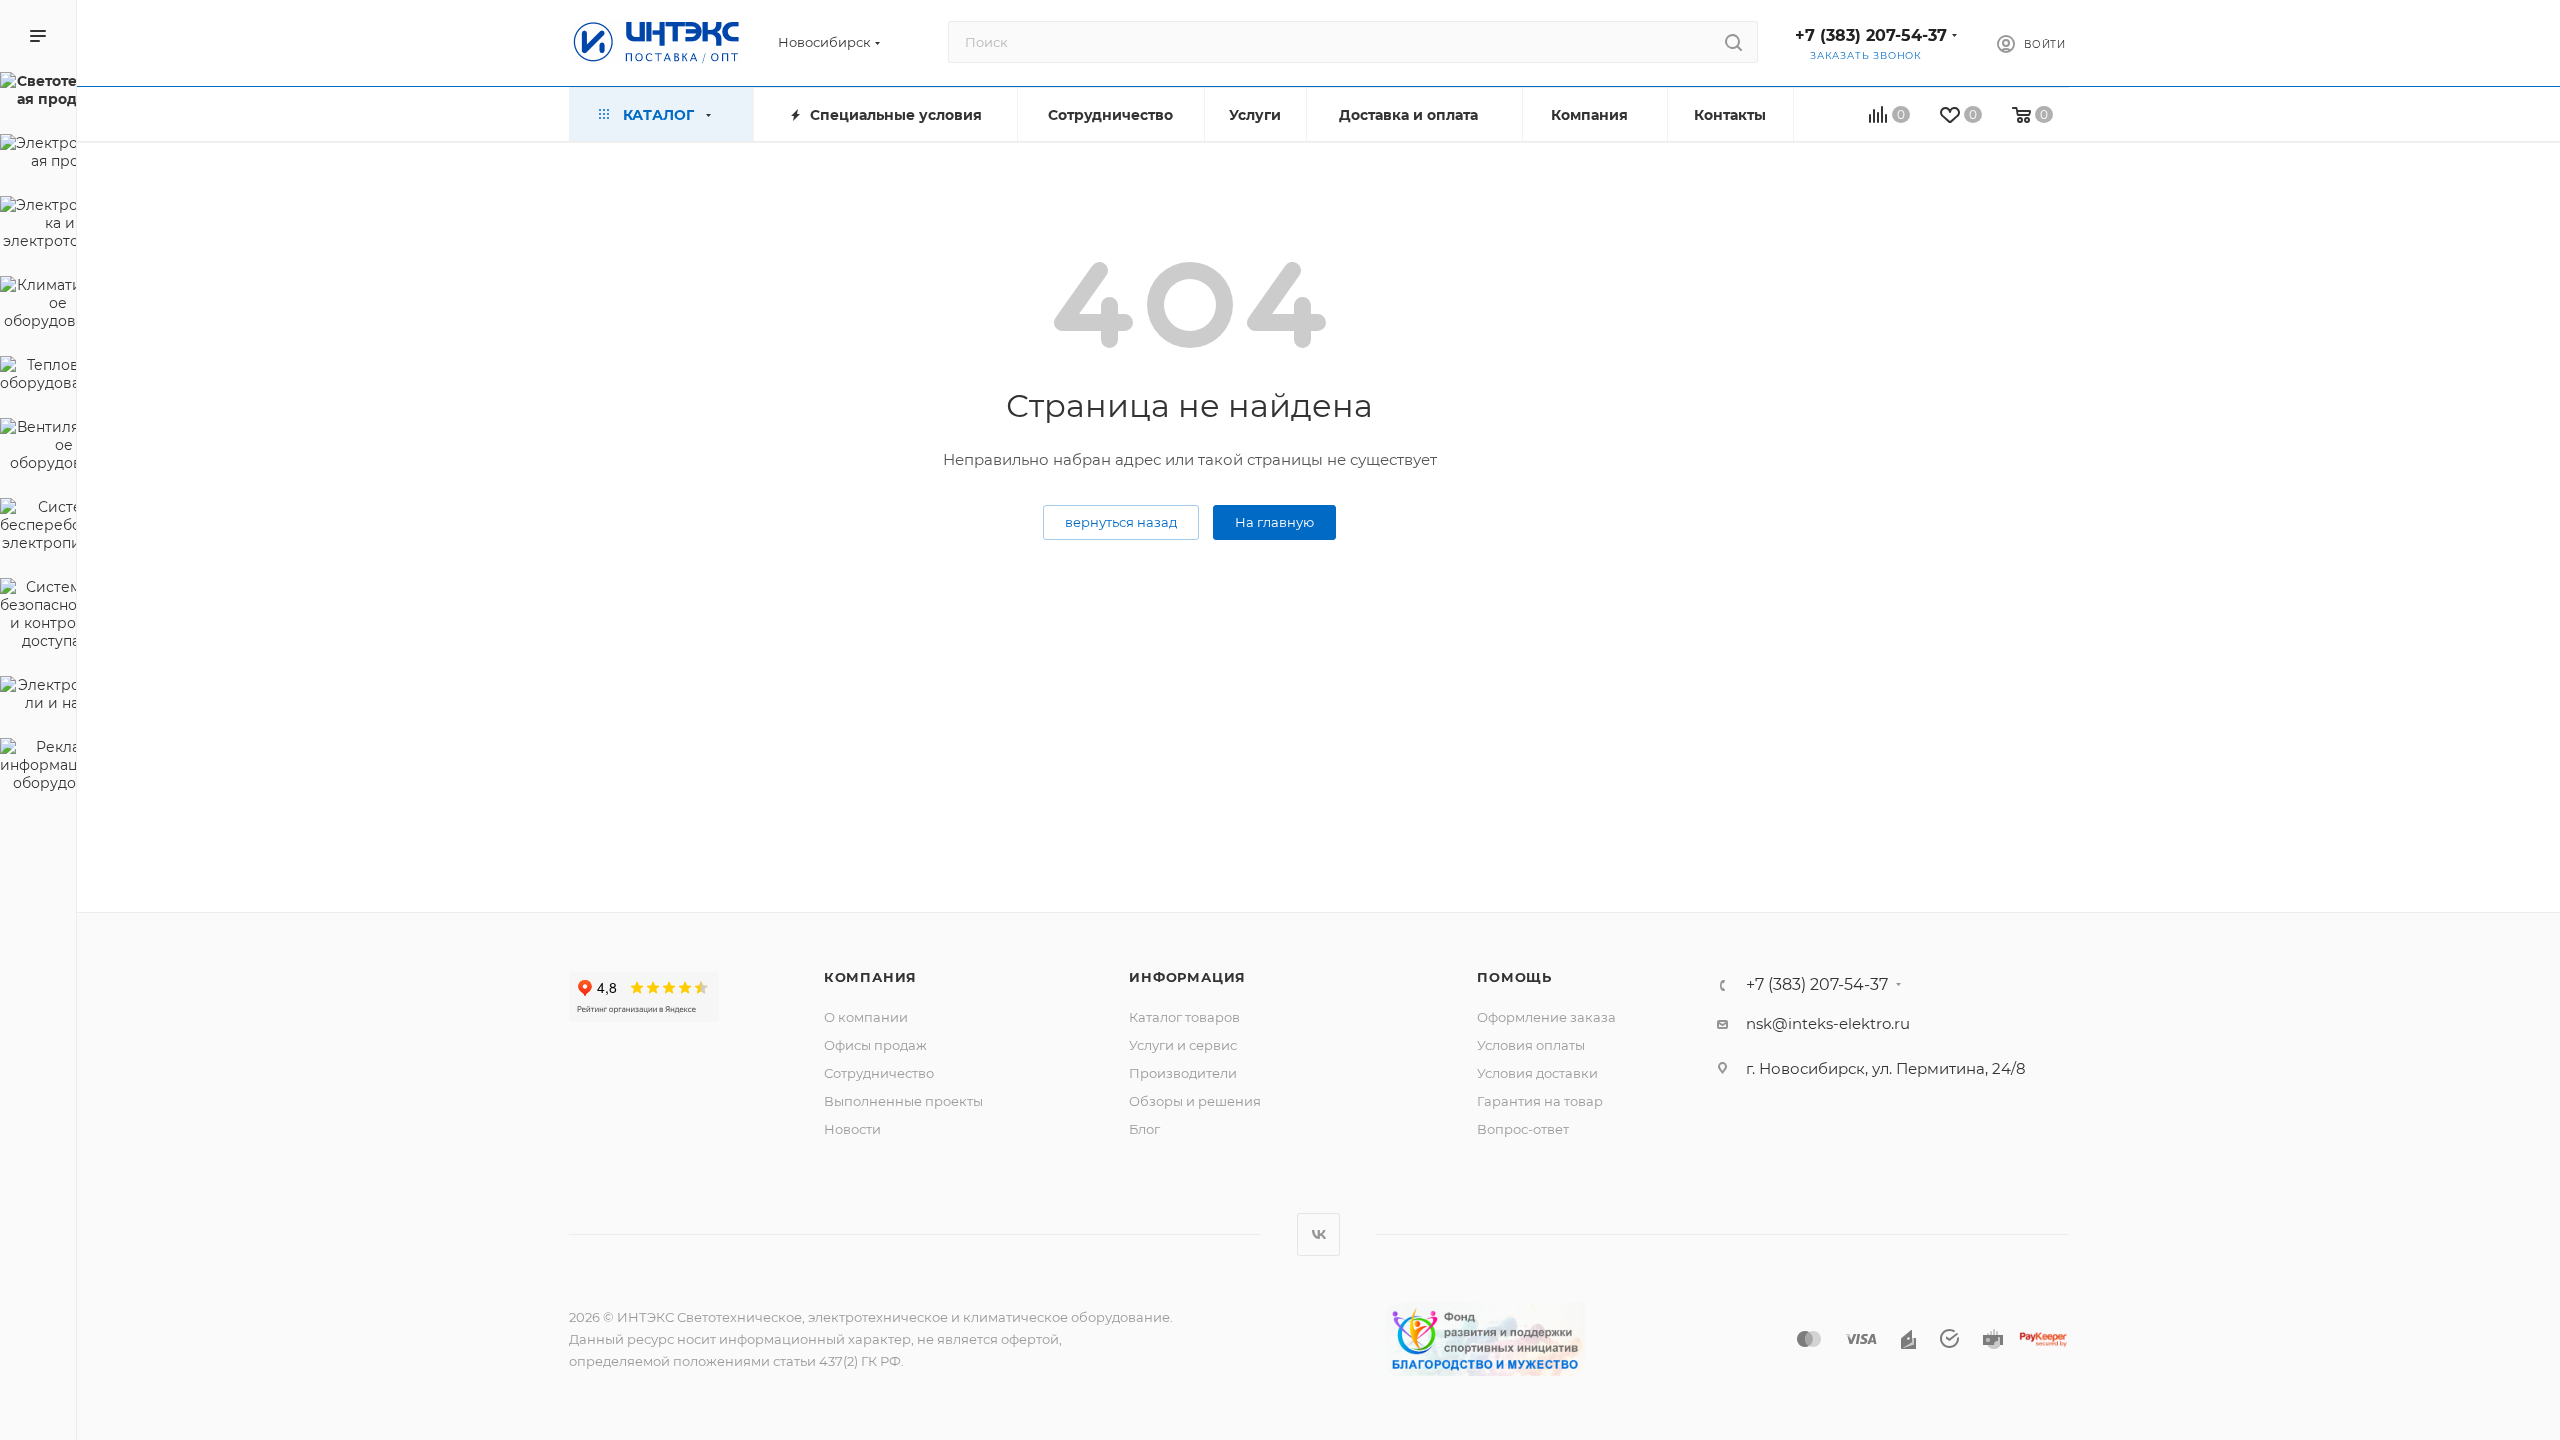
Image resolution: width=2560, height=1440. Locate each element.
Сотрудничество (879, 1073)
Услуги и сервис (1183, 1045)
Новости (852, 1129)
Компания (870, 977)
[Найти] (1733, 42)
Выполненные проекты (903, 1101)
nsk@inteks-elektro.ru (1828, 1023)
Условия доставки (1537, 1073)
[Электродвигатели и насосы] (38, 697)
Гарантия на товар (1540, 1101)
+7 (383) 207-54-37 (1871, 35)
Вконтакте (1318, 1234)
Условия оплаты (1531, 1045)
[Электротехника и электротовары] (38, 226)
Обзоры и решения (1195, 1101)
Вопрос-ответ (1523, 1129)
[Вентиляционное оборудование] (38, 448)
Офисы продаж (875, 1045)
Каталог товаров (1184, 1017)
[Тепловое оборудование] (38, 377)
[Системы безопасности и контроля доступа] (38, 617)
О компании (866, 1017)
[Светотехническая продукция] (38, 93)
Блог (1144, 1129)
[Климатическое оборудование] (38, 306)
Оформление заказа (1546, 1017)
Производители (1183, 1073)
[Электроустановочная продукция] (38, 155)
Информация (1187, 977)
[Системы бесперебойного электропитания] (38, 528)
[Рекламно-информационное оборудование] (38, 768)
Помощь (1514, 977)
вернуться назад (1121, 522)
